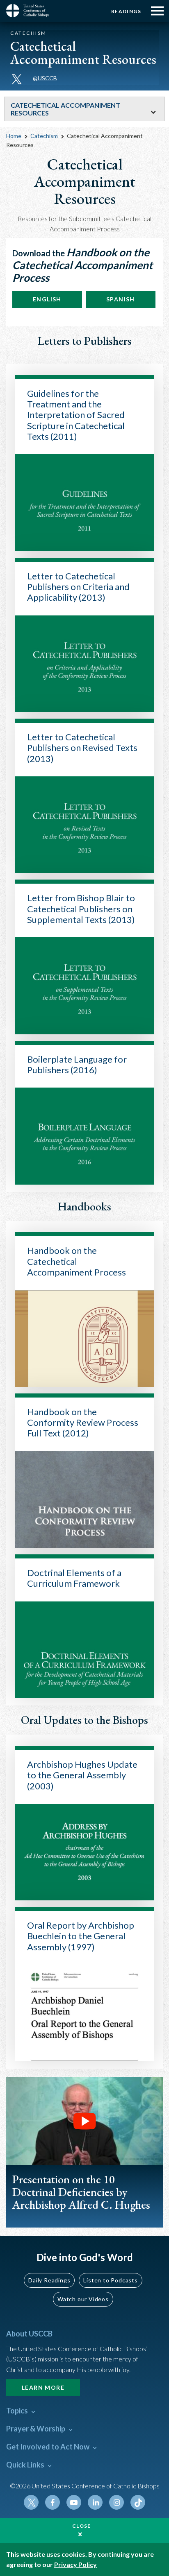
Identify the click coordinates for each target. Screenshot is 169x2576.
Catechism (44, 136)
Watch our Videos (83, 2299)
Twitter (31, 2502)
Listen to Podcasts (110, 2280)
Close (82, 2526)
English (47, 299)
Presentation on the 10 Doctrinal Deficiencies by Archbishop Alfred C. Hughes (81, 2192)
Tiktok (138, 2502)
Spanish (121, 299)
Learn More (43, 2387)
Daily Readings (49, 2280)
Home (14, 136)
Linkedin (95, 2502)
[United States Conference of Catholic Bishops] (31, 11)
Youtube (74, 2502)
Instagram (116, 2502)
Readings (126, 11)
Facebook (53, 2502)
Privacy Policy (75, 2564)
